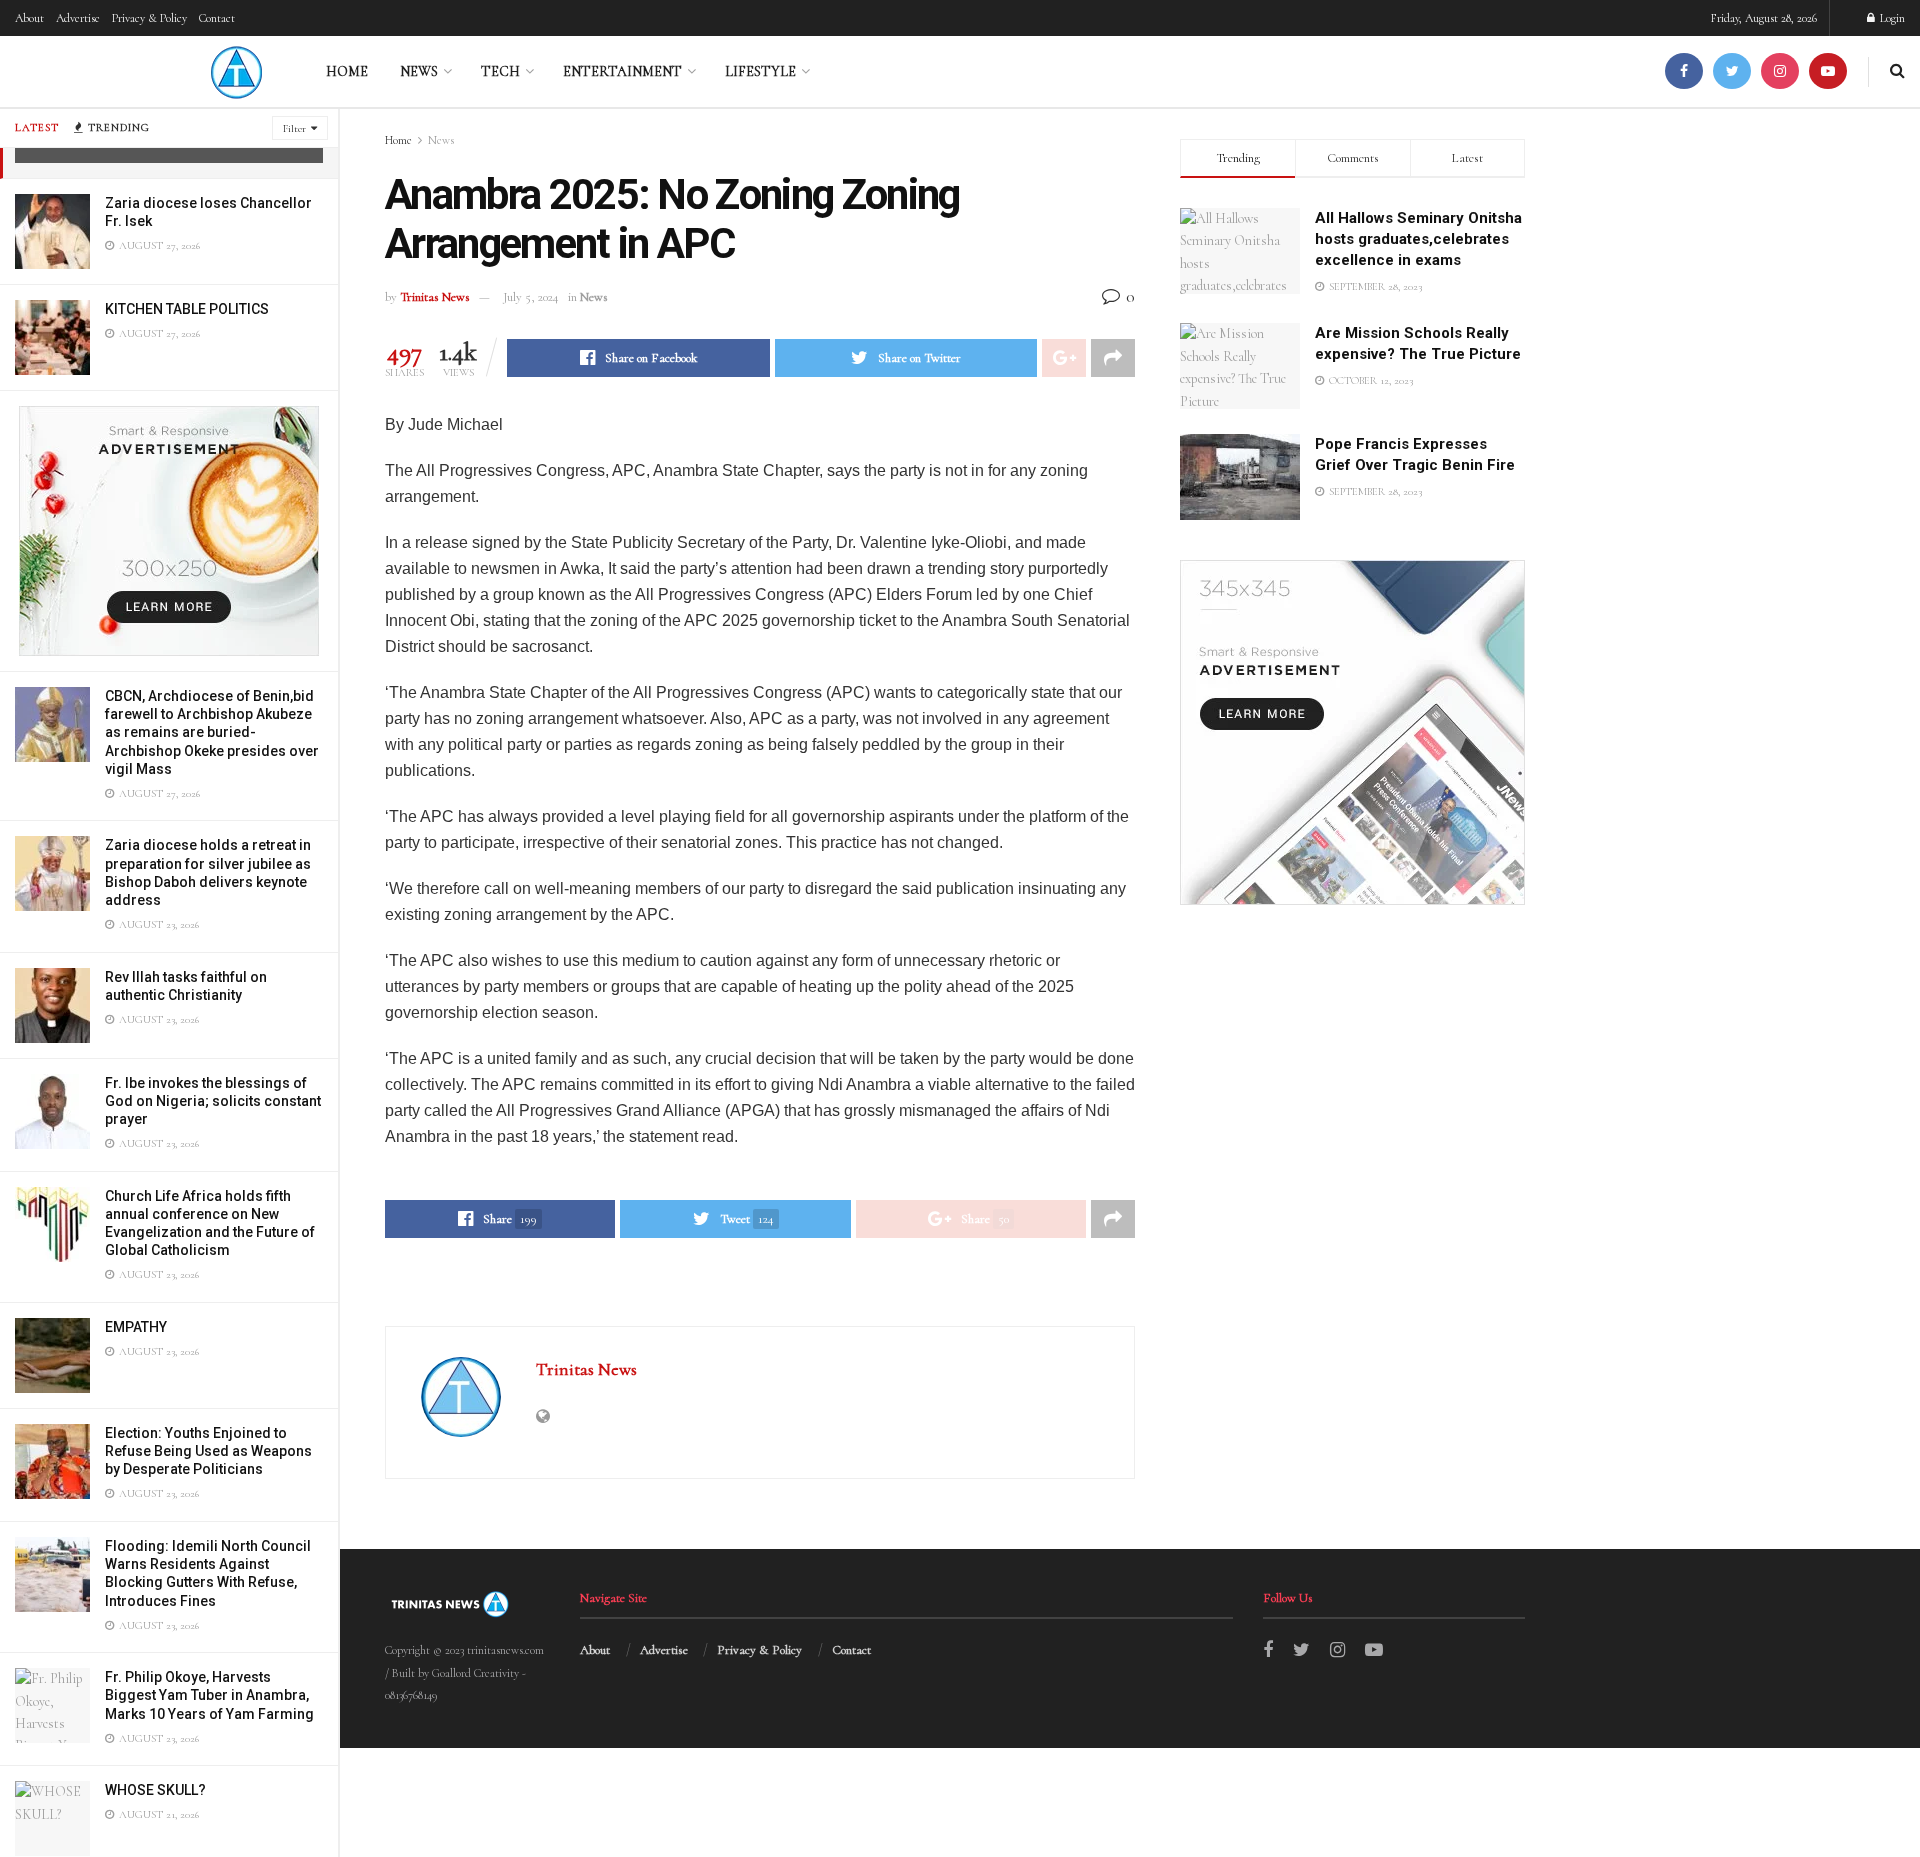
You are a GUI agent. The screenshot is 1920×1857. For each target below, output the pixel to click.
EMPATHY (136, 1327)
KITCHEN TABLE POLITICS (187, 309)
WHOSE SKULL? (155, 1790)
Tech (500, 71)
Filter (294, 128)
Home (347, 71)
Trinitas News (435, 297)
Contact (217, 18)
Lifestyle (760, 71)
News (419, 71)
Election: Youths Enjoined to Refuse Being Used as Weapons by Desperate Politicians (208, 1451)
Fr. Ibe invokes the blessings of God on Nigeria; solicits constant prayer (213, 1101)
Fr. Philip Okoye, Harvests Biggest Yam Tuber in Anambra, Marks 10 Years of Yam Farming (209, 1695)
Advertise (78, 18)
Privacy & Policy (149, 18)
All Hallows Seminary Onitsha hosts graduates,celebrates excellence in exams (1418, 239)
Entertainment (622, 71)
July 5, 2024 (531, 297)
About (29, 18)
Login (1891, 18)
